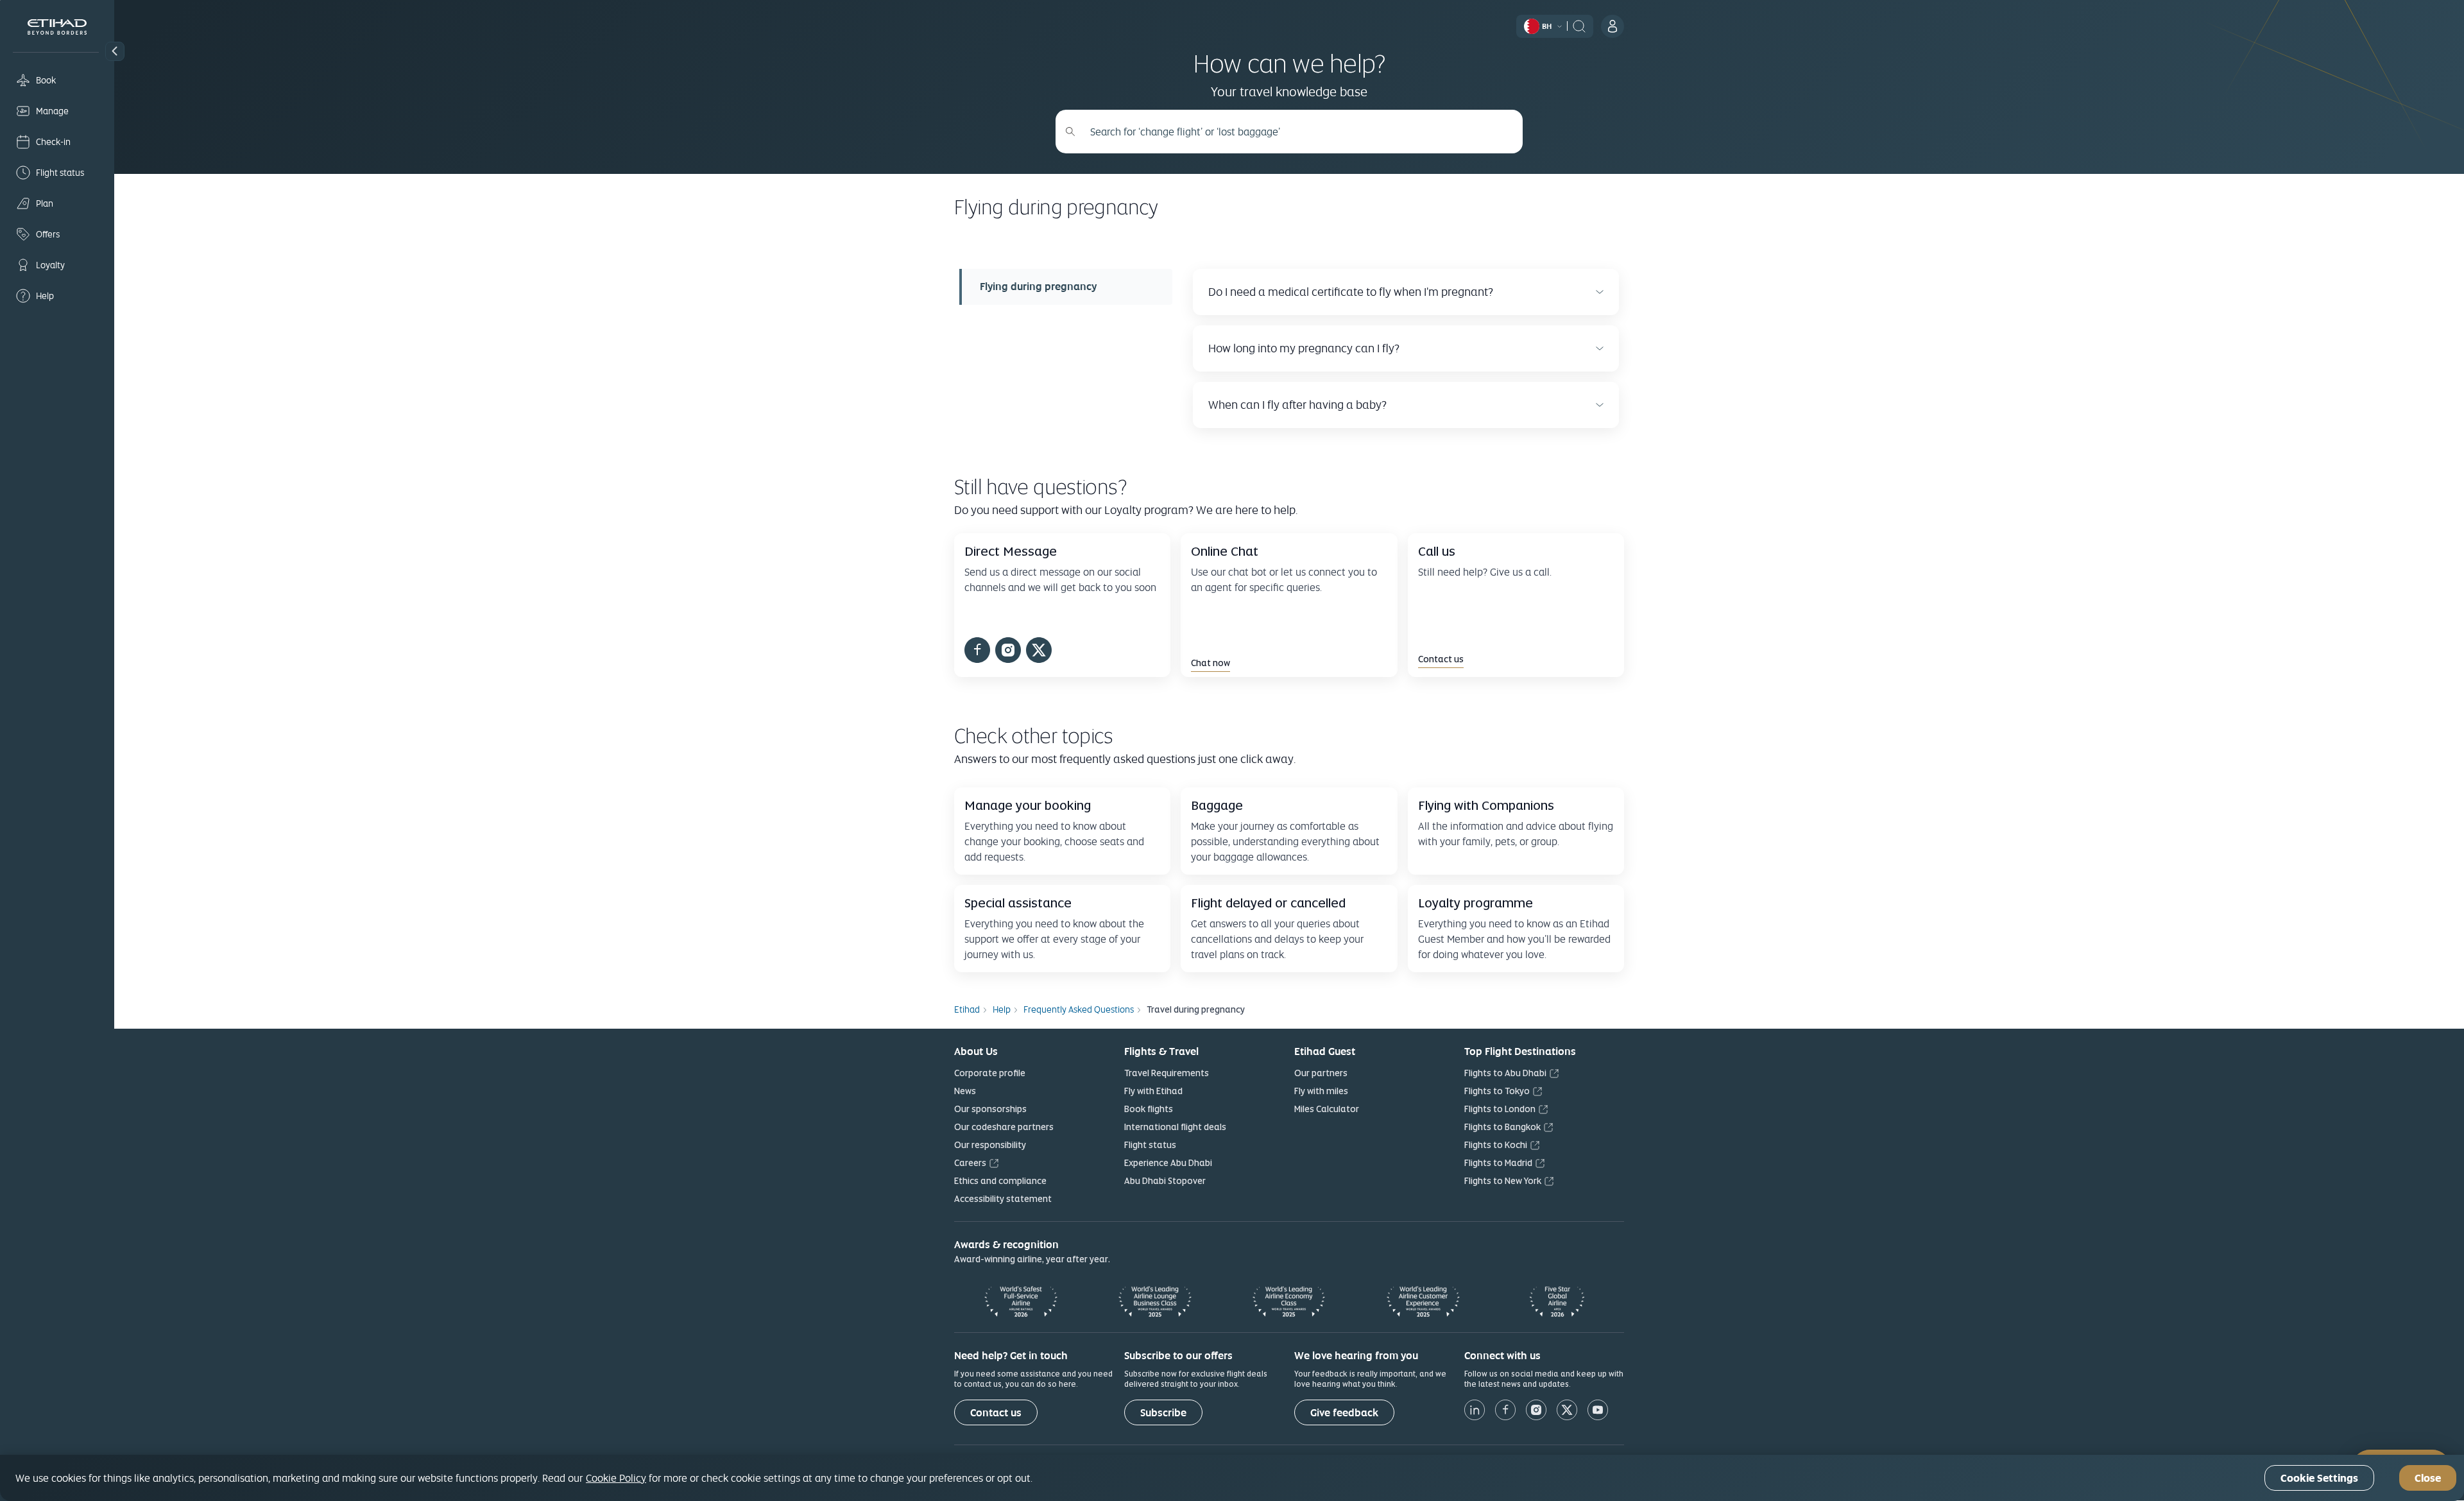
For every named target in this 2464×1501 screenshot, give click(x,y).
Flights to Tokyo (1497, 1091)
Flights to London (1500, 1109)
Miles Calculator (1327, 1109)
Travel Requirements (1167, 1073)
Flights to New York (1503, 1181)
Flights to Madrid (1498, 1163)
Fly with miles (1321, 1091)
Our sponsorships (990, 1109)
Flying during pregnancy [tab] (1038, 287)
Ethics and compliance (1000, 1181)
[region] (1232, 1478)
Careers (970, 1163)
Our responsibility (990, 1145)
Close (2428, 1478)
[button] (115, 51)
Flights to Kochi (1496, 1145)
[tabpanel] (1401, 348)
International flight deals (1175, 1127)
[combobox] (1296, 132)
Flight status (1150, 1145)
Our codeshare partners (1004, 1127)
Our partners (1321, 1073)
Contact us (996, 1413)
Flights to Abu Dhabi (1505, 1073)
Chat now (1211, 663)
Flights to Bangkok (1502, 1127)
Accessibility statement (1003, 1199)
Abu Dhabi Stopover (1165, 1181)
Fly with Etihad (1153, 1091)
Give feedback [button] (1344, 1413)
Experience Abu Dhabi (1168, 1163)
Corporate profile (990, 1073)
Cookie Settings (2319, 1478)
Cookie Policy (616, 1478)
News (965, 1091)
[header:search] (1579, 25)
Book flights (1149, 1109)
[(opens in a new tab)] (977, 652)
